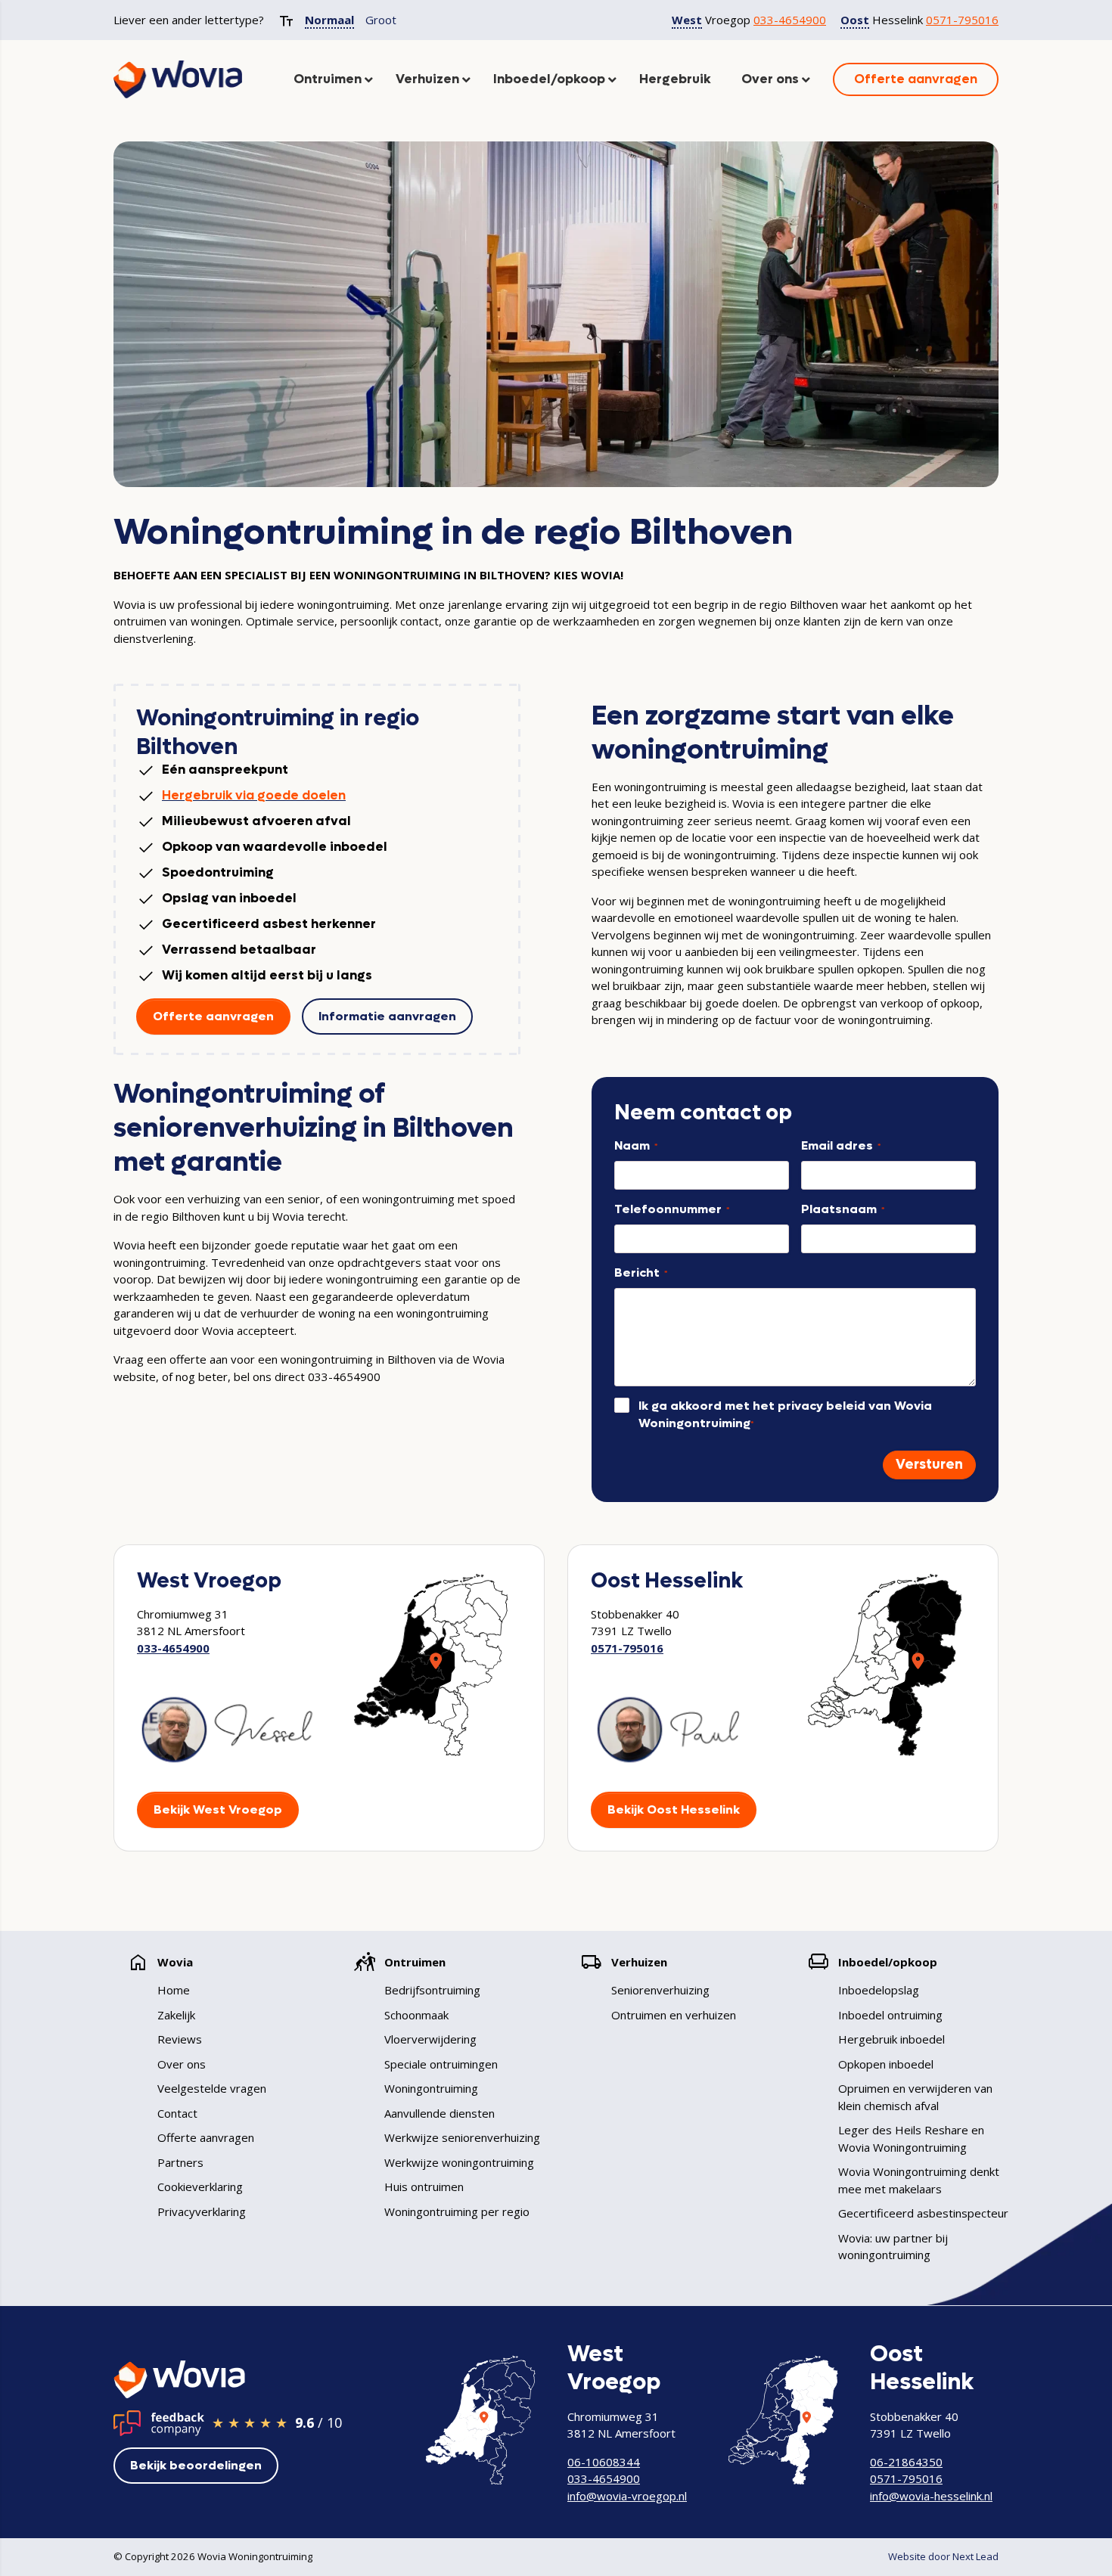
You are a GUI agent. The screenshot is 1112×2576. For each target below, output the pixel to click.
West (687, 20)
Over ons (182, 2064)
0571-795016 (962, 20)
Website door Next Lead (943, 2556)
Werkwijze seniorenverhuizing (462, 2137)
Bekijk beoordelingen (196, 2465)
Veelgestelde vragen (212, 2088)
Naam (636, 1145)
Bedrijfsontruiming (432, 1990)
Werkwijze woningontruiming (459, 2162)
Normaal (329, 20)
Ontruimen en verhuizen (674, 2015)
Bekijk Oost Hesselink (674, 1809)
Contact (177, 2113)
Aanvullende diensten (440, 2113)
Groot (381, 20)
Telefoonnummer (672, 1209)
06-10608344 (604, 2462)
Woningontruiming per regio (457, 2211)
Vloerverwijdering (430, 2039)
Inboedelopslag (879, 1990)
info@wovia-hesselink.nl (931, 2496)
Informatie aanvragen (387, 1016)
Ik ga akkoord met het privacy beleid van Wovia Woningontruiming (785, 1414)
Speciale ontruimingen (441, 2064)
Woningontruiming (431, 2088)
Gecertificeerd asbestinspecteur (923, 2213)
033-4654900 (790, 20)
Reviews (180, 2039)
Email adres (841, 1145)
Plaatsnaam (843, 1209)
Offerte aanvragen (213, 1016)
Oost (855, 20)
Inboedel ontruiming (890, 2015)
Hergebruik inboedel (891, 2039)
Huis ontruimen (424, 2186)
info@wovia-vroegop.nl (627, 2496)
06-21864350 (906, 2462)
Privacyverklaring (202, 2211)
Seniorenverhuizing (660, 1990)
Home (174, 1990)
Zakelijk (176, 2015)
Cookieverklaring (200, 2186)
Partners (180, 2162)
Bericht (641, 1272)
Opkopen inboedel (886, 2064)
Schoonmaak (416, 2015)
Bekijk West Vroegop (218, 1809)
